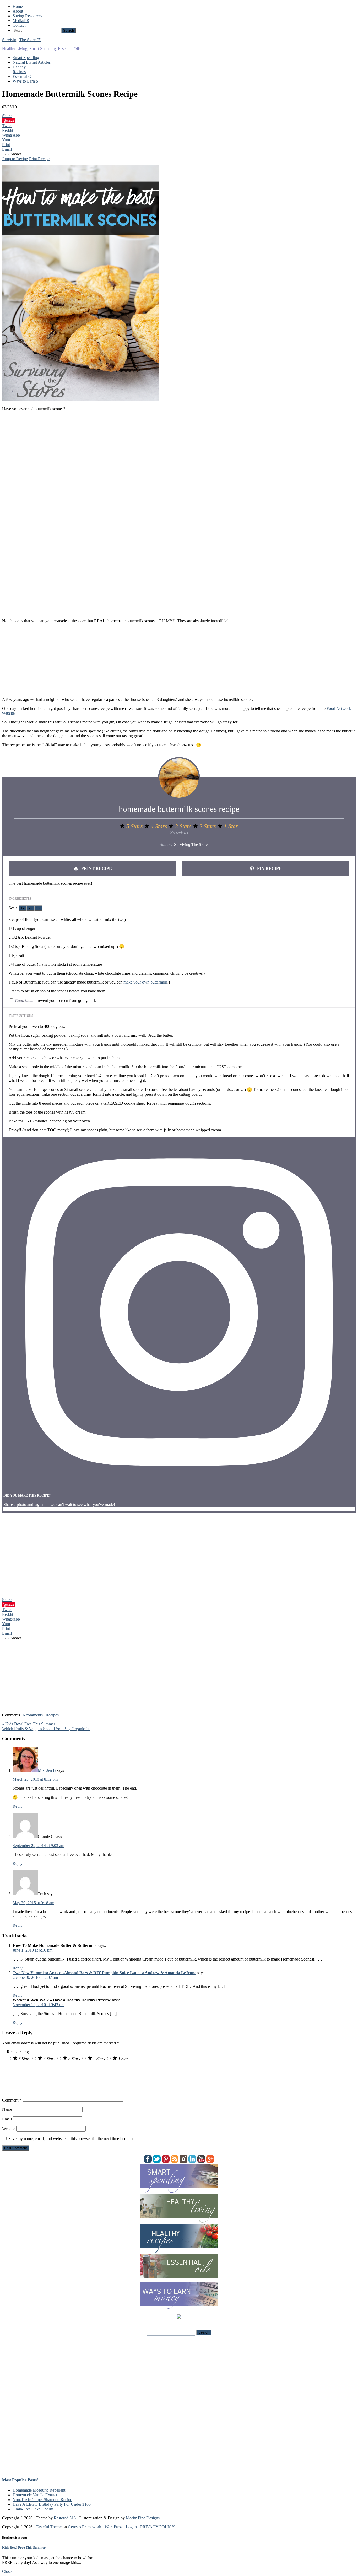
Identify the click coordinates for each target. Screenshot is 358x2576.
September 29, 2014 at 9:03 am (38, 1846)
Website (9, 2129)
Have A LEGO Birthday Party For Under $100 (52, 2504)
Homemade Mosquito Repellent (39, 2490)
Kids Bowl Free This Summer (24, 2548)
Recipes (52, 1715)
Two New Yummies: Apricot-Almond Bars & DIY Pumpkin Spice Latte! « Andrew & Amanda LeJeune (104, 1973)
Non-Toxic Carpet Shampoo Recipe (42, 2500)
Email (7, 2119)
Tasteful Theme (49, 2527)
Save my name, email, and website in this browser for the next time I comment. (74, 2139)
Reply (18, 1806)
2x (30, 908)
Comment (12, 2100)
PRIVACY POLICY (158, 2527)
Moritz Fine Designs (143, 2518)
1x (23, 908)
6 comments (33, 1715)
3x (38, 908)
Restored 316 (65, 2518)
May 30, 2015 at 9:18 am (33, 1903)
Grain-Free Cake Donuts (33, 2509)
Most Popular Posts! (20, 2480)
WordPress (113, 2527)
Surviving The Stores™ (22, 40)
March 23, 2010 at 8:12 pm (35, 1779)
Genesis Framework (85, 2527)
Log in (131, 2527)
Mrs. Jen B (47, 1770)
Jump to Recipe (15, 159)
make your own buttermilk (145, 982)
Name (7, 2109)
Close (7, 2571)
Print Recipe (39, 159)
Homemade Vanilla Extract (35, 2495)
